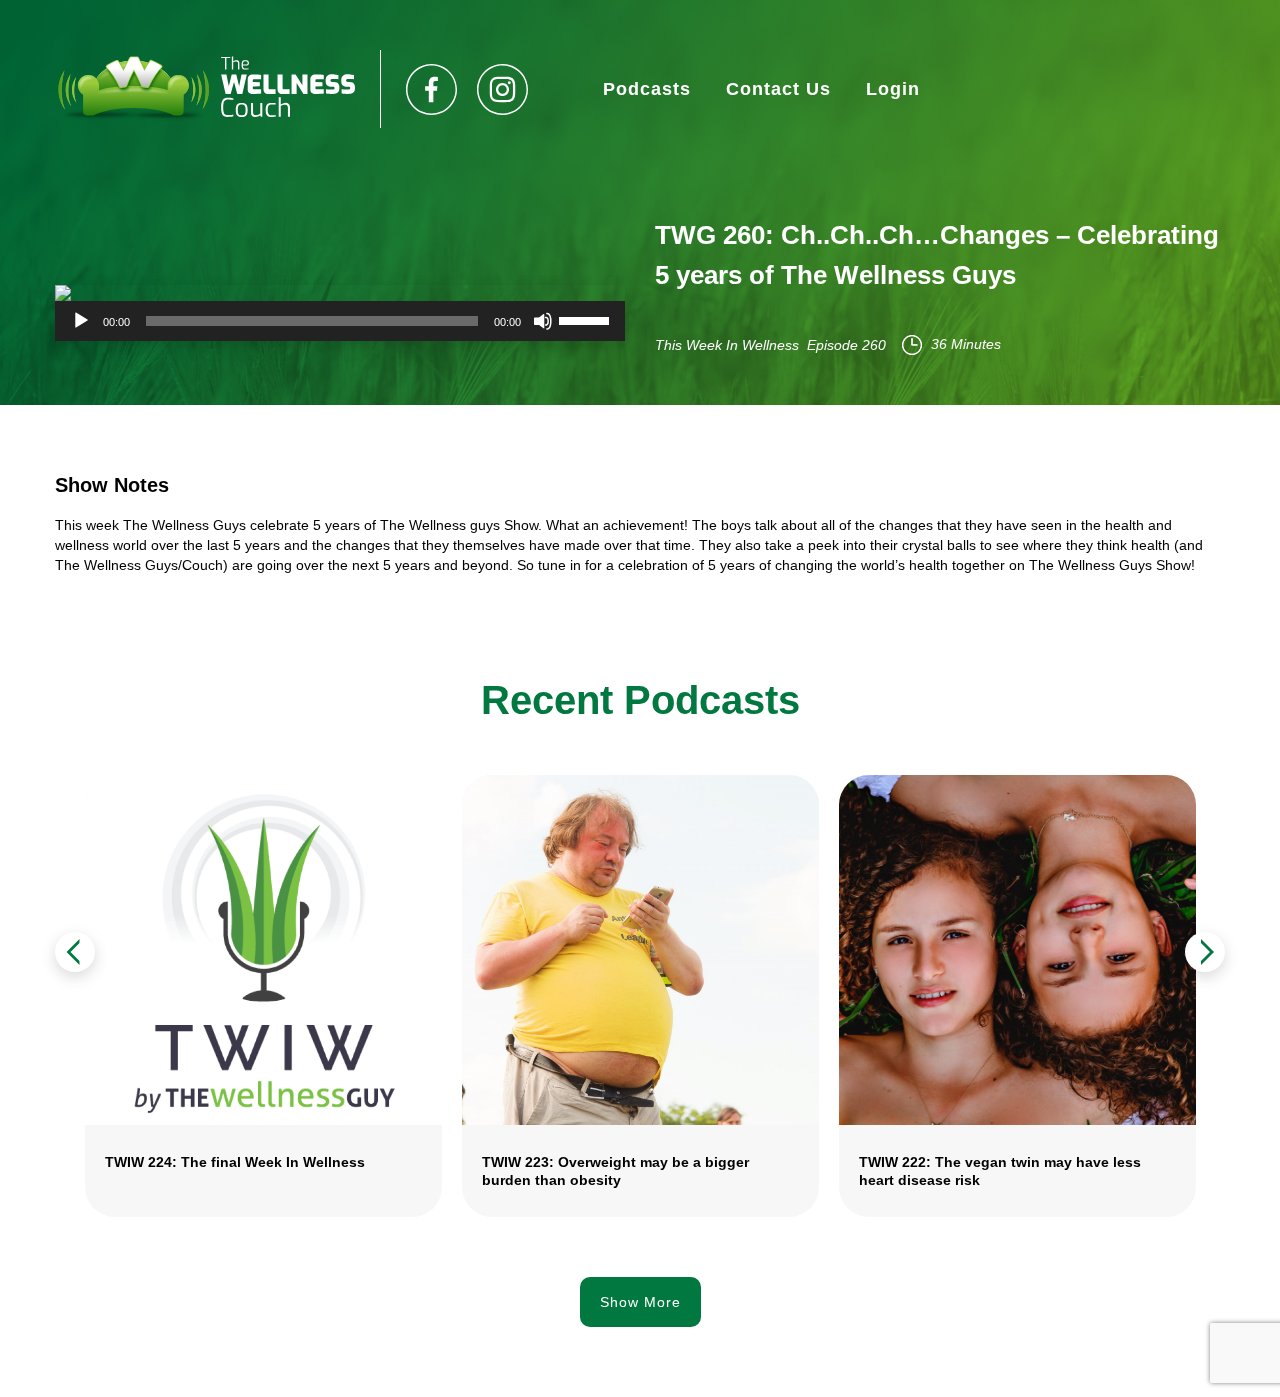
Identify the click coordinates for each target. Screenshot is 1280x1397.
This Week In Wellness (727, 345)
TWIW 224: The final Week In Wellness (235, 1162)
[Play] (81, 321)
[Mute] (543, 321)
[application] (340, 321)
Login (893, 89)
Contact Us (778, 89)
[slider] (587, 319)
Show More (640, 1302)
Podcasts (647, 89)
